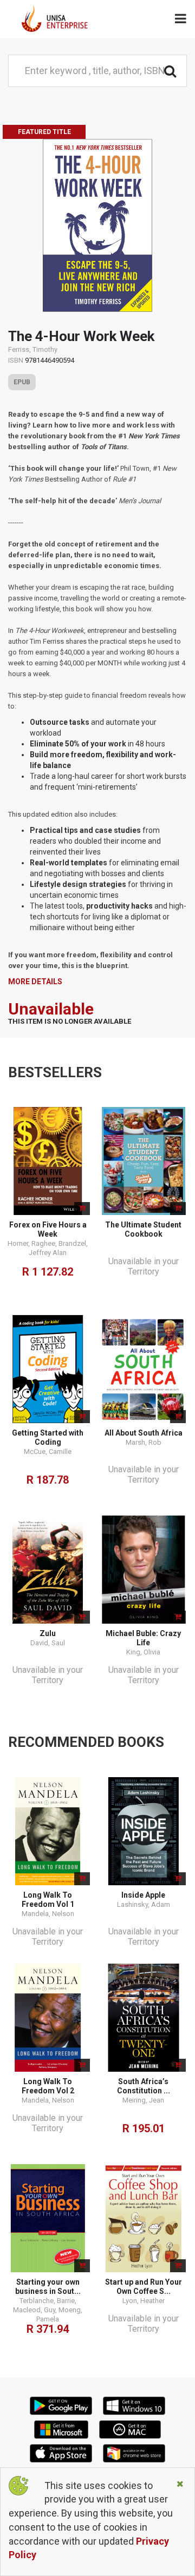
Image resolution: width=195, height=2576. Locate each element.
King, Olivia (143, 1652)
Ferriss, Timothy (33, 349)
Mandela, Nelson (48, 1914)
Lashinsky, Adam (144, 1904)
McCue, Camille (48, 1451)
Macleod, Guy (34, 2310)
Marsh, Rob (144, 1442)
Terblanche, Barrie (47, 2301)
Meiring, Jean (143, 2100)
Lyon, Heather (144, 2301)
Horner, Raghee (31, 1243)
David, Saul (48, 1643)
